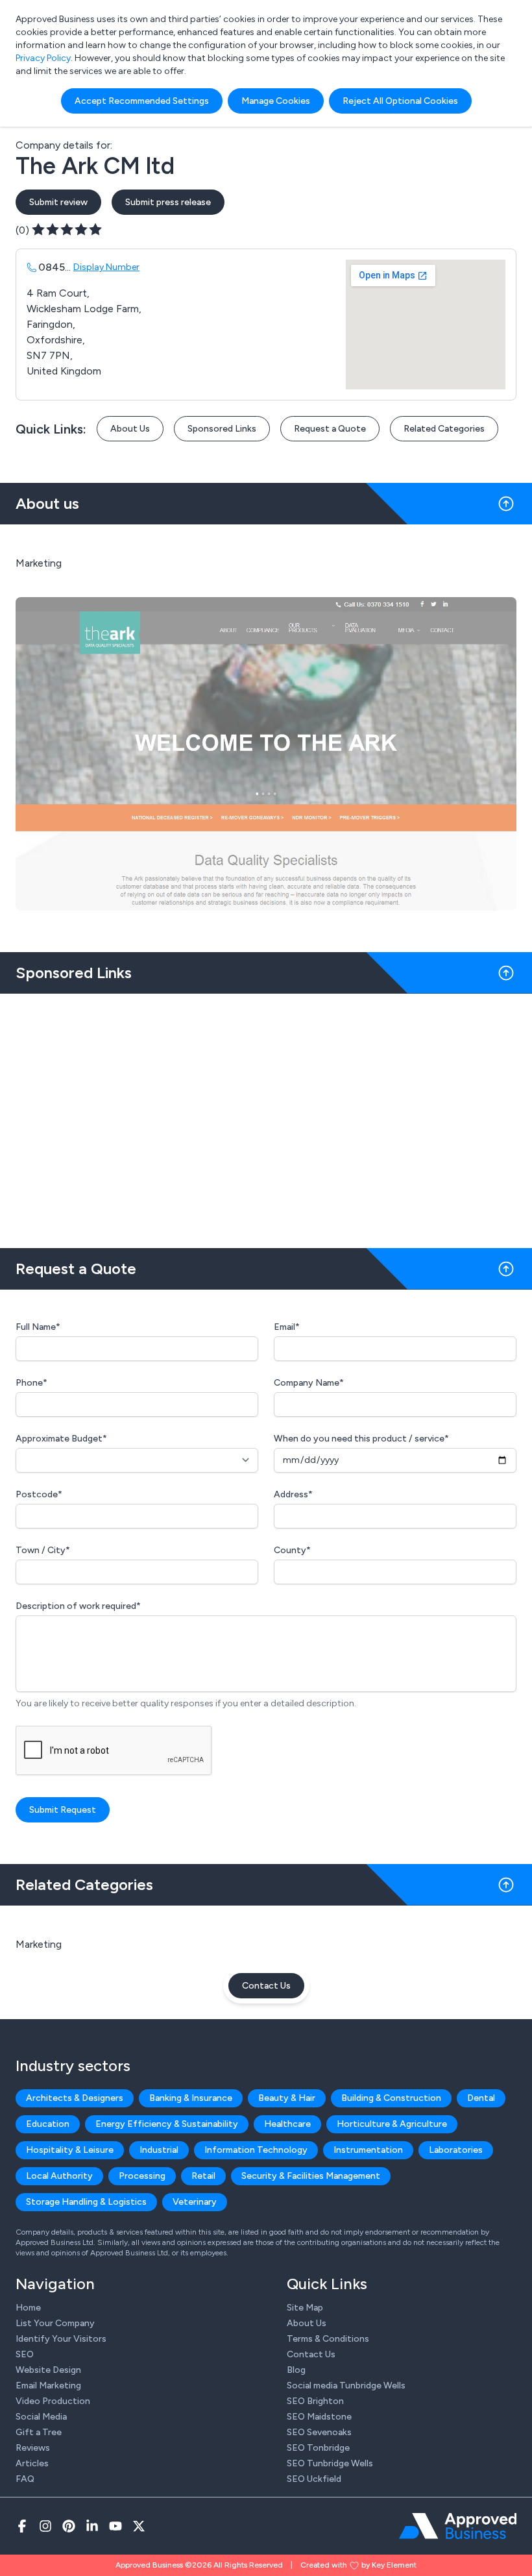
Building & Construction (391, 2098)
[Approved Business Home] (458, 2526)
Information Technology (256, 2150)
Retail (203, 2176)
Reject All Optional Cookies (400, 101)
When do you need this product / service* (361, 1439)
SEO (25, 2354)
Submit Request (63, 1810)
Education (48, 2124)
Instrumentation (368, 2150)
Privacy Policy (43, 58)
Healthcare (287, 2124)
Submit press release (168, 202)
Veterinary (195, 2202)
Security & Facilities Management (311, 2176)
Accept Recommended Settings (142, 101)
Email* (287, 1327)
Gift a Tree (39, 2432)
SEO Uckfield (314, 2479)
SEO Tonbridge (318, 2448)
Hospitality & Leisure (70, 2150)
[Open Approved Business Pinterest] (69, 2526)
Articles (32, 2463)
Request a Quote (330, 429)
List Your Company (55, 2323)
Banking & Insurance (191, 2098)
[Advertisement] (266, 1116)
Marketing (39, 1944)
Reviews (33, 2448)
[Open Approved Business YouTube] (115, 2526)
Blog (296, 2370)
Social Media (41, 2417)
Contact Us (266, 1986)
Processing (142, 2176)
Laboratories (456, 2150)
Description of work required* (78, 1606)
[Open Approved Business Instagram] (45, 2526)
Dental (481, 2098)
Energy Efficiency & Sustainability (167, 2124)
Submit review (58, 202)
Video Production (53, 2401)
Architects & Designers (75, 2098)
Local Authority (59, 2176)
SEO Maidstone (319, 2417)
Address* (293, 1494)
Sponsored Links (222, 429)
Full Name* (38, 1327)
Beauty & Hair (287, 2098)
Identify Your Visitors (61, 2339)
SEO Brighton (315, 2401)
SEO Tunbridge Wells (330, 2463)
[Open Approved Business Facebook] (22, 2526)
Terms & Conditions (328, 2339)
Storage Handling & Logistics (86, 2202)
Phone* (31, 1383)
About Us (130, 429)
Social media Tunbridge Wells (346, 2386)
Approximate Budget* (61, 1439)
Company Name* (309, 1383)
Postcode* (39, 1494)
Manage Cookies (276, 101)
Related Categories (444, 429)
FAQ (25, 2479)
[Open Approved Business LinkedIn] (92, 2526)
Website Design (48, 2370)
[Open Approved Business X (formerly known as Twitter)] (139, 2526)
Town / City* (43, 1550)
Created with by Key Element (358, 2565)
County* (292, 1550)
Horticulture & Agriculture (392, 2124)
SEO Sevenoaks (319, 2432)
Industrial (159, 2150)
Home (28, 2308)
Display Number (106, 267)
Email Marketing (48, 2386)
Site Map (305, 2308)
